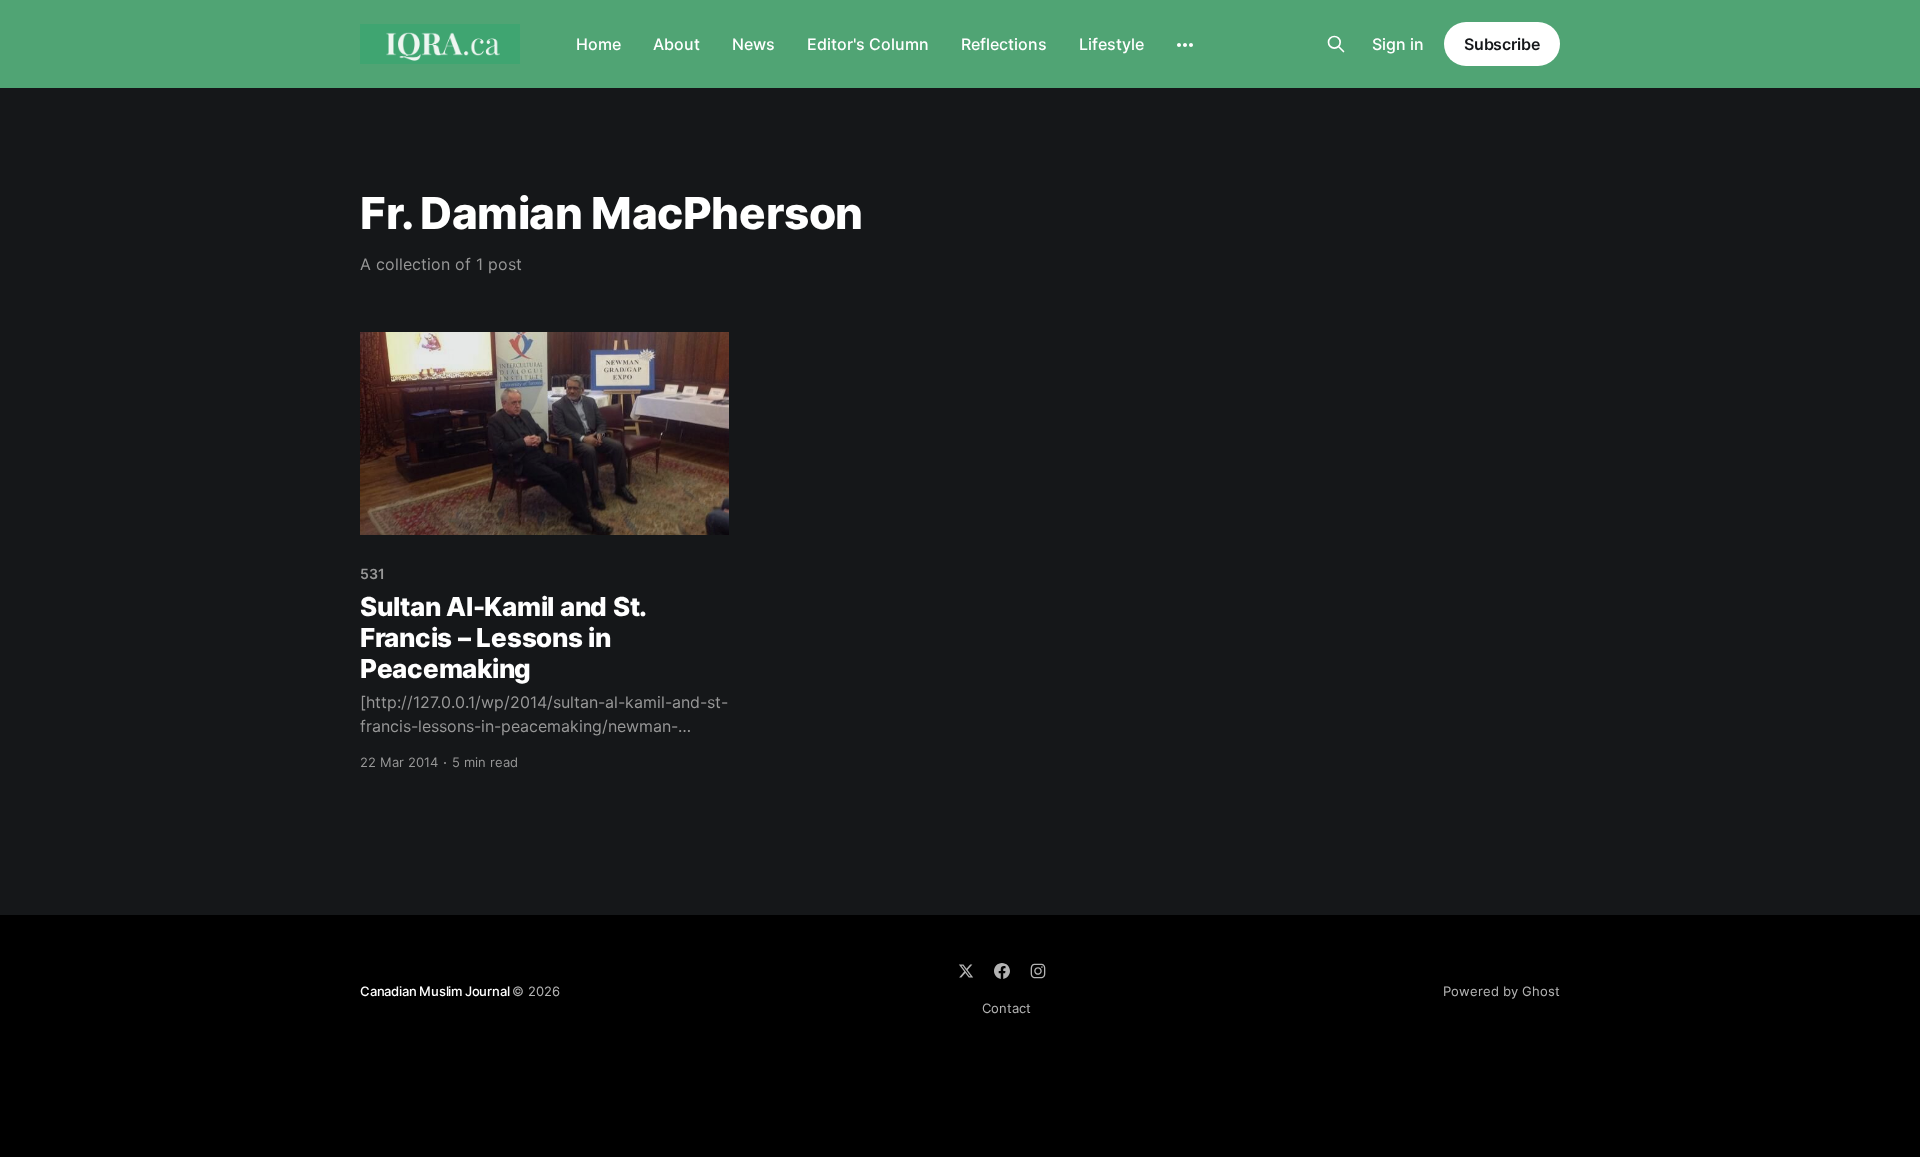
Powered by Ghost (1501, 991)
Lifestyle (1111, 44)
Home (598, 44)
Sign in (1398, 44)
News (753, 44)
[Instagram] (1038, 971)
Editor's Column (868, 44)
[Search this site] (1336, 44)
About (676, 44)
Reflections (1004, 44)
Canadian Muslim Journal (436, 991)
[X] (966, 971)
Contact (1006, 1008)
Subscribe (1502, 44)
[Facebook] (1002, 971)
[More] (1185, 45)
